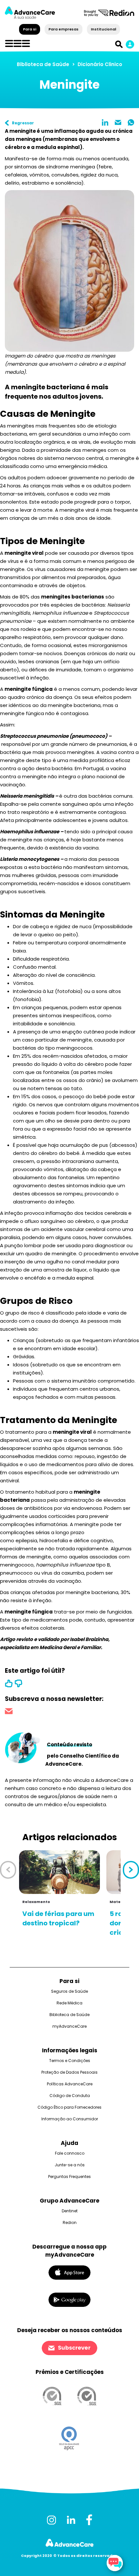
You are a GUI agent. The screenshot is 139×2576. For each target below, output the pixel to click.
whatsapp (131, 122)
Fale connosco (70, 2153)
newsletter (9, 1712)
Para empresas (64, 29)
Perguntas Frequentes (69, 2177)
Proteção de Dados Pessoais (69, 2072)
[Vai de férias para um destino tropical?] (59, 1872)
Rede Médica (69, 2003)
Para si (30, 29)
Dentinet (70, 2211)
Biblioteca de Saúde (43, 64)
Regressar (23, 123)
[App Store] (69, 2272)
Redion (70, 2223)
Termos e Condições (70, 2061)
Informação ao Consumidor (70, 2119)
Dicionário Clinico (100, 64)
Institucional (103, 29)
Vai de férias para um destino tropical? (58, 1918)
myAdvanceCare (69, 2026)
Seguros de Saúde (69, 1991)
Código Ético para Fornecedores (69, 2107)
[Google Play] (69, 2299)
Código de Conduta (70, 2096)
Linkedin (105, 122)
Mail (118, 122)
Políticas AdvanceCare (70, 2084)
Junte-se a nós (70, 2165)
